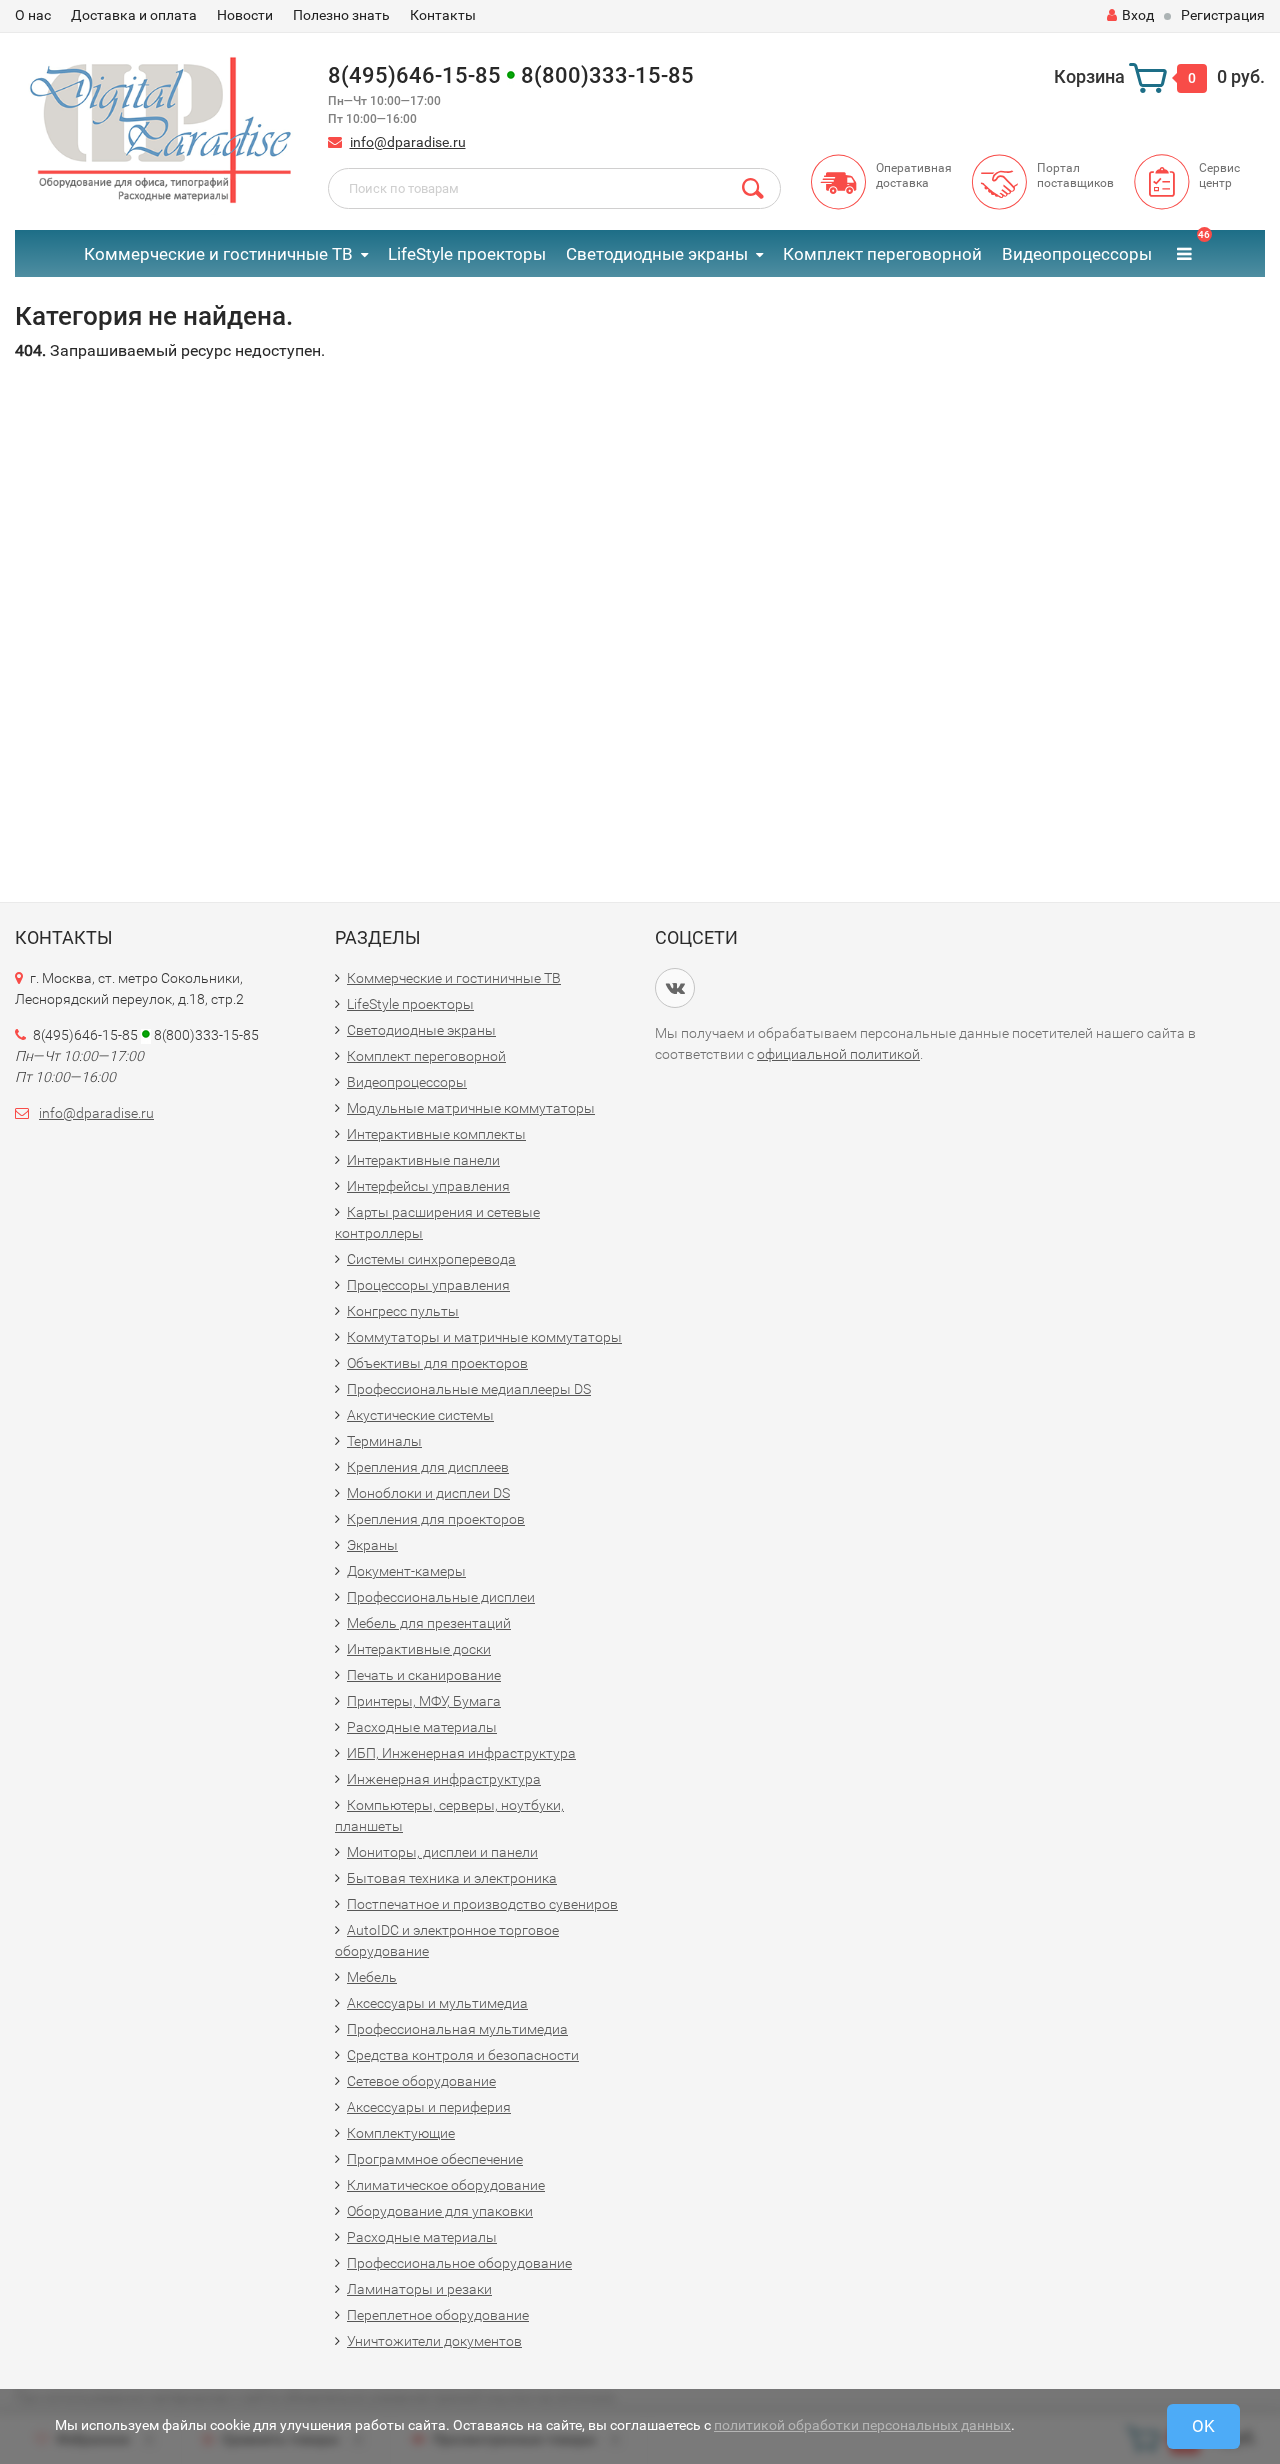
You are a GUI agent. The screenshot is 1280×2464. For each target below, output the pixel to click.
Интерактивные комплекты (436, 1134)
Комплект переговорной (882, 254)
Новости (245, 15)
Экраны (372, 1545)
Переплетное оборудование (438, 2315)
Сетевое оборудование (421, 2081)
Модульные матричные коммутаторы (471, 1108)
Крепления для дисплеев (428, 1467)
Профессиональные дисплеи (441, 1597)
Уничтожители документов (434, 2341)
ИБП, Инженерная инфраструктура (461, 1753)
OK (1203, 2426)
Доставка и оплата (134, 15)
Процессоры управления (428, 1285)
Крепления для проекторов (436, 1519)
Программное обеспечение (435, 2159)
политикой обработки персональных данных (862, 2425)
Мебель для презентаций (429, 1623)
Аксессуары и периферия (429, 2107)
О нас (33, 15)
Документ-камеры (406, 1571)
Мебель (372, 1977)
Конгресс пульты (403, 1311)
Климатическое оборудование (446, 2185)
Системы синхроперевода (431, 1259)
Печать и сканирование (424, 1675)
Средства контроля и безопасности (463, 2055)
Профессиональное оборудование (459, 2263)
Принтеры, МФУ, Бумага (424, 1701)
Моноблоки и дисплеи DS (428, 1493)
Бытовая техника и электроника (452, 1878)
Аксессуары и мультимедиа (437, 2003)
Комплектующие (401, 2133)
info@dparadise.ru (408, 142)
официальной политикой (838, 1054)
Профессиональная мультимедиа (457, 2029)
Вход (1138, 15)
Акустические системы (420, 1415)
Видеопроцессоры (1077, 254)
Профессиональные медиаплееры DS (469, 1389)
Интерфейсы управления (428, 1186)
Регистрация (1223, 15)
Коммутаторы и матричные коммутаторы (484, 1337)
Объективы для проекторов (437, 1363)
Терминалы (384, 1441)
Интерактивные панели (423, 1160)
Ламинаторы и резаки (419, 2289)
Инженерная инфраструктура (444, 1779)
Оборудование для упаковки (440, 2211)
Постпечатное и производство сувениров (482, 1904)
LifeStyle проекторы (467, 254)
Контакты (443, 15)
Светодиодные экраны (657, 254)
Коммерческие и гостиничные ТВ (218, 254)
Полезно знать (341, 15)
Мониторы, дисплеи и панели (442, 1852)
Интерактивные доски (419, 1649)
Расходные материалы (422, 1727)
